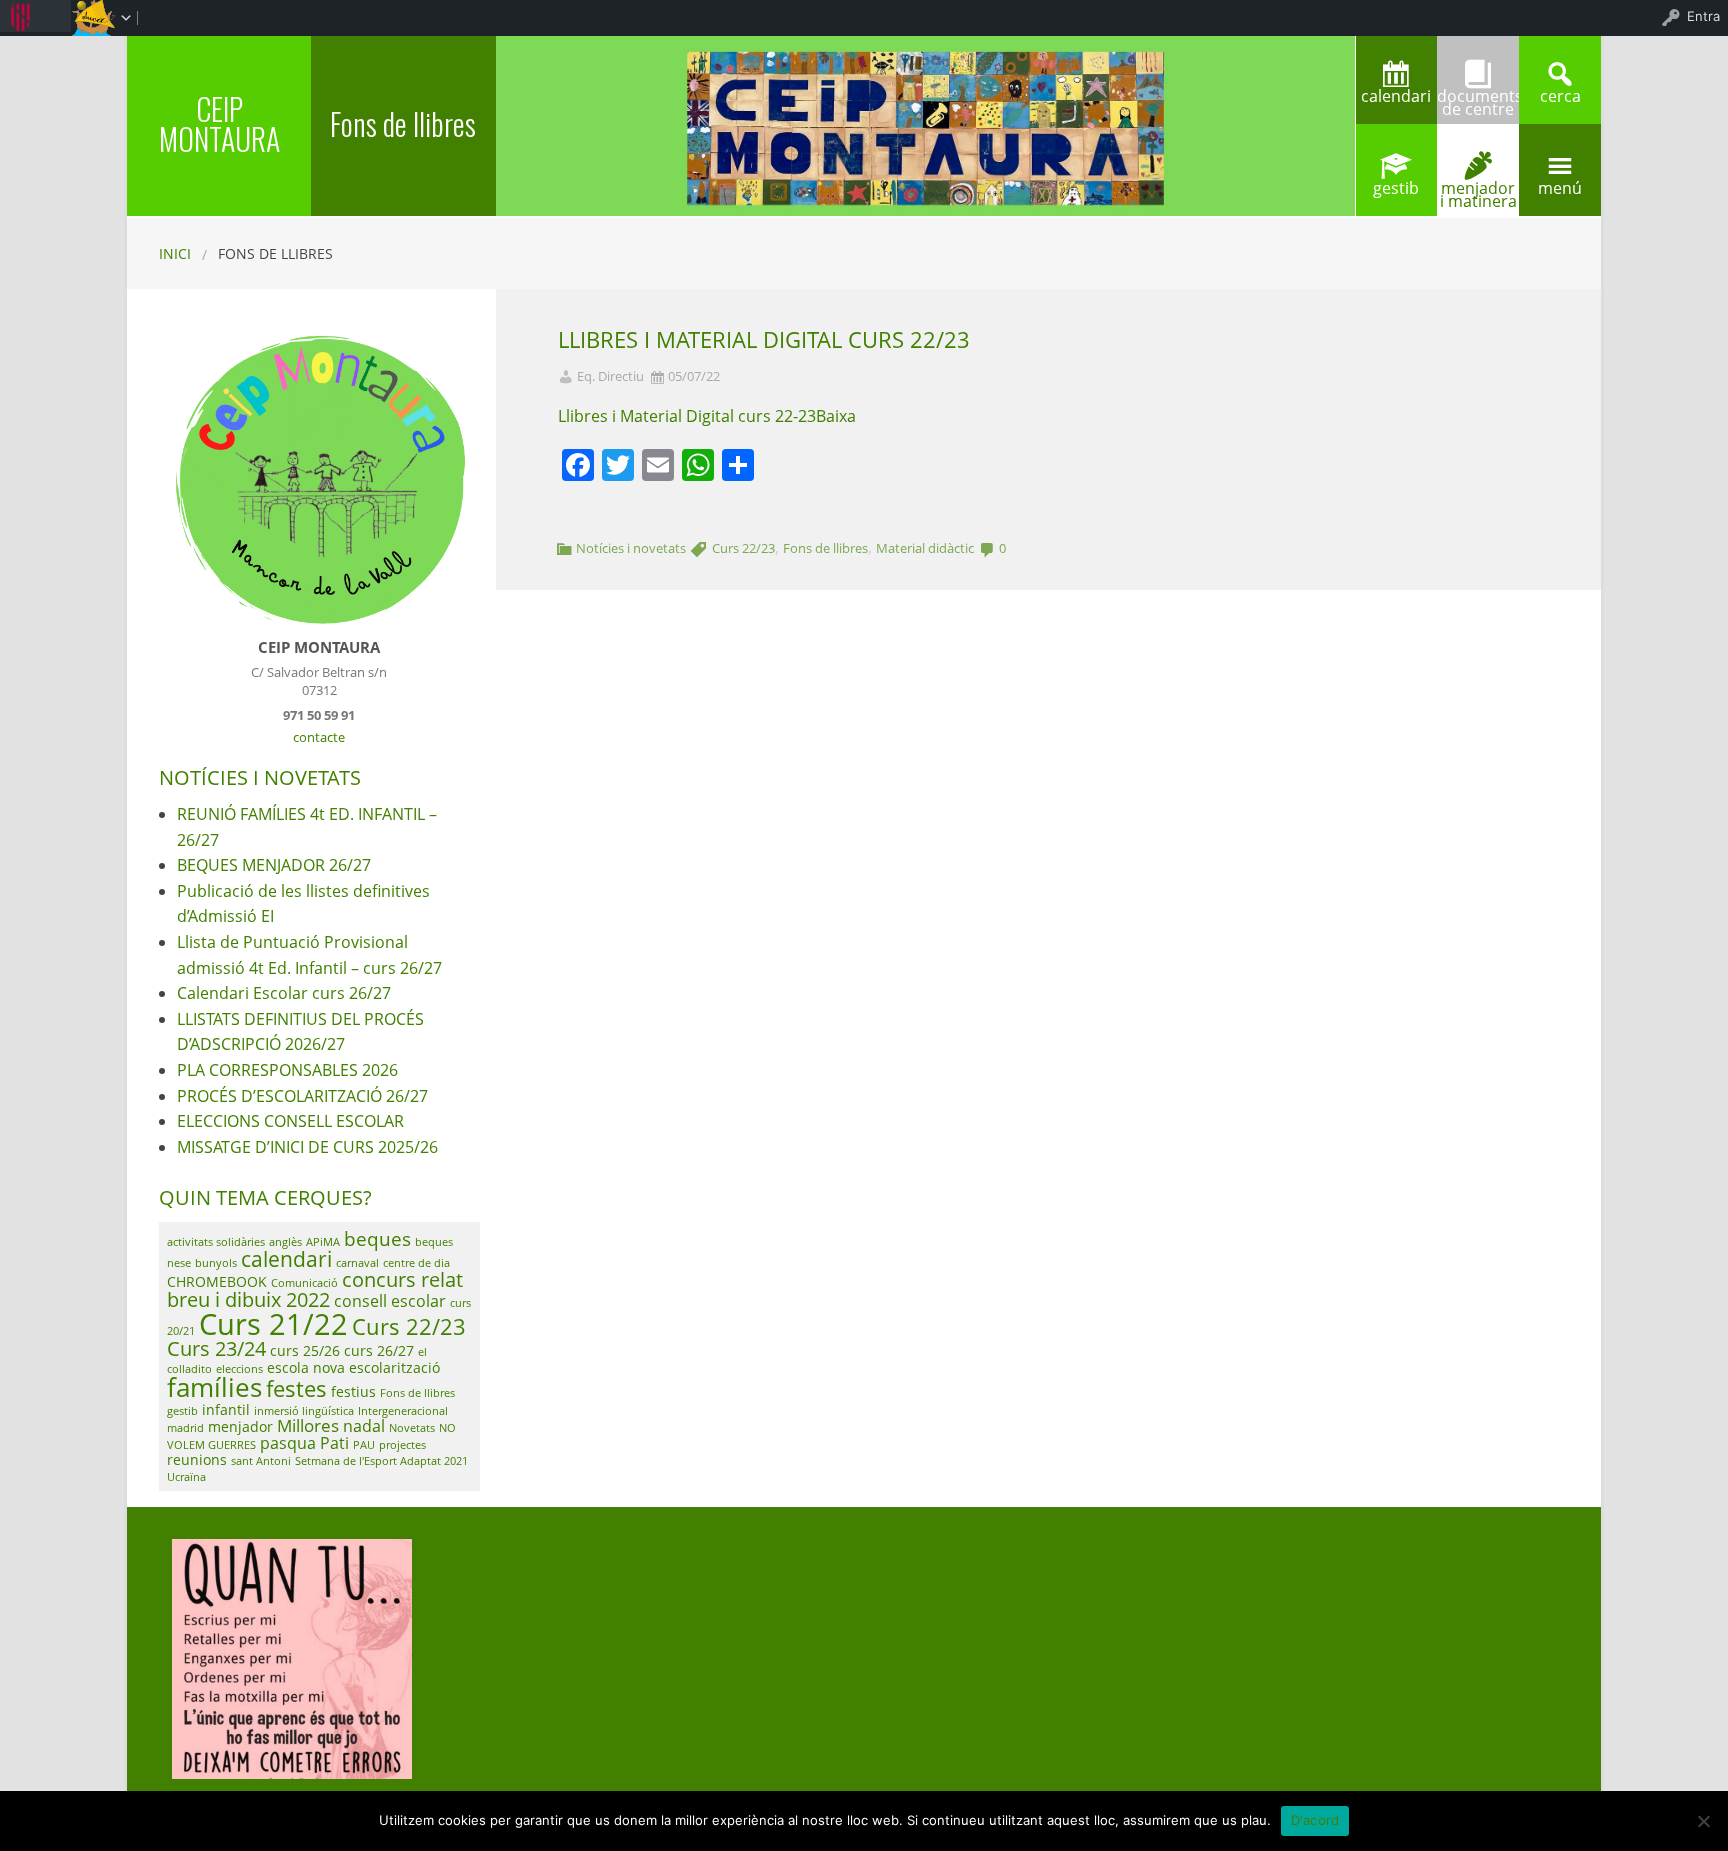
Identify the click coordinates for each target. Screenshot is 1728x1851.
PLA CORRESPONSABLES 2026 (287, 1070)
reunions (197, 1459)
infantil (226, 1409)
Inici (175, 253)
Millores (308, 1425)
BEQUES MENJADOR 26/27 (274, 865)
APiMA (323, 1242)
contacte (319, 737)
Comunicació (304, 1283)
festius (353, 1391)
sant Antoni (261, 1461)
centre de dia (416, 1263)
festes (296, 1388)
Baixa (836, 416)
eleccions (239, 1369)
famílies (214, 1387)
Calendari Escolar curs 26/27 (284, 993)
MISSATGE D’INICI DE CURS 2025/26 (307, 1147)
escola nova (306, 1367)
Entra (1703, 16)
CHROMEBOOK (217, 1281)
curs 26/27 (379, 1350)
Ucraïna (186, 1477)
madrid (185, 1428)
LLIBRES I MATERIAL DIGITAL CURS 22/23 (764, 339)
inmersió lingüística (304, 1411)
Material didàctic (925, 548)
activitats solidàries (216, 1242)
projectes (402, 1445)
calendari (286, 1259)
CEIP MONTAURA (219, 123)
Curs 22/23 (743, 548)
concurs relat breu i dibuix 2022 (315, 1289)
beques (377, 1239)
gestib (182, 1411)
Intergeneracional (403, 1411)
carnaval (357, 1263)
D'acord (1315, 1820)
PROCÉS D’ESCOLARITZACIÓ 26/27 (302, 1096)
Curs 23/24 (216, 1348)
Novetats (412, 1428)
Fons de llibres (825, 548)
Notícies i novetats (631, 548)
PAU (364, 1445)
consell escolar (390, 1301)
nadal (364, 1426)
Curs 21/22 (273, 1324)
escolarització (394, 1367)
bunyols (216, 1263)
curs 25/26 (305, 1350)
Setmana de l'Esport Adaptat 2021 (381, 1461)
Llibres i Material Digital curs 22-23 (687, 416)
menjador (240, 1426)
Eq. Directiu (610, 376)
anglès (285, 1242)
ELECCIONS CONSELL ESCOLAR (290, 1121)
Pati (334, 1443)
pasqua (288, 1443)
